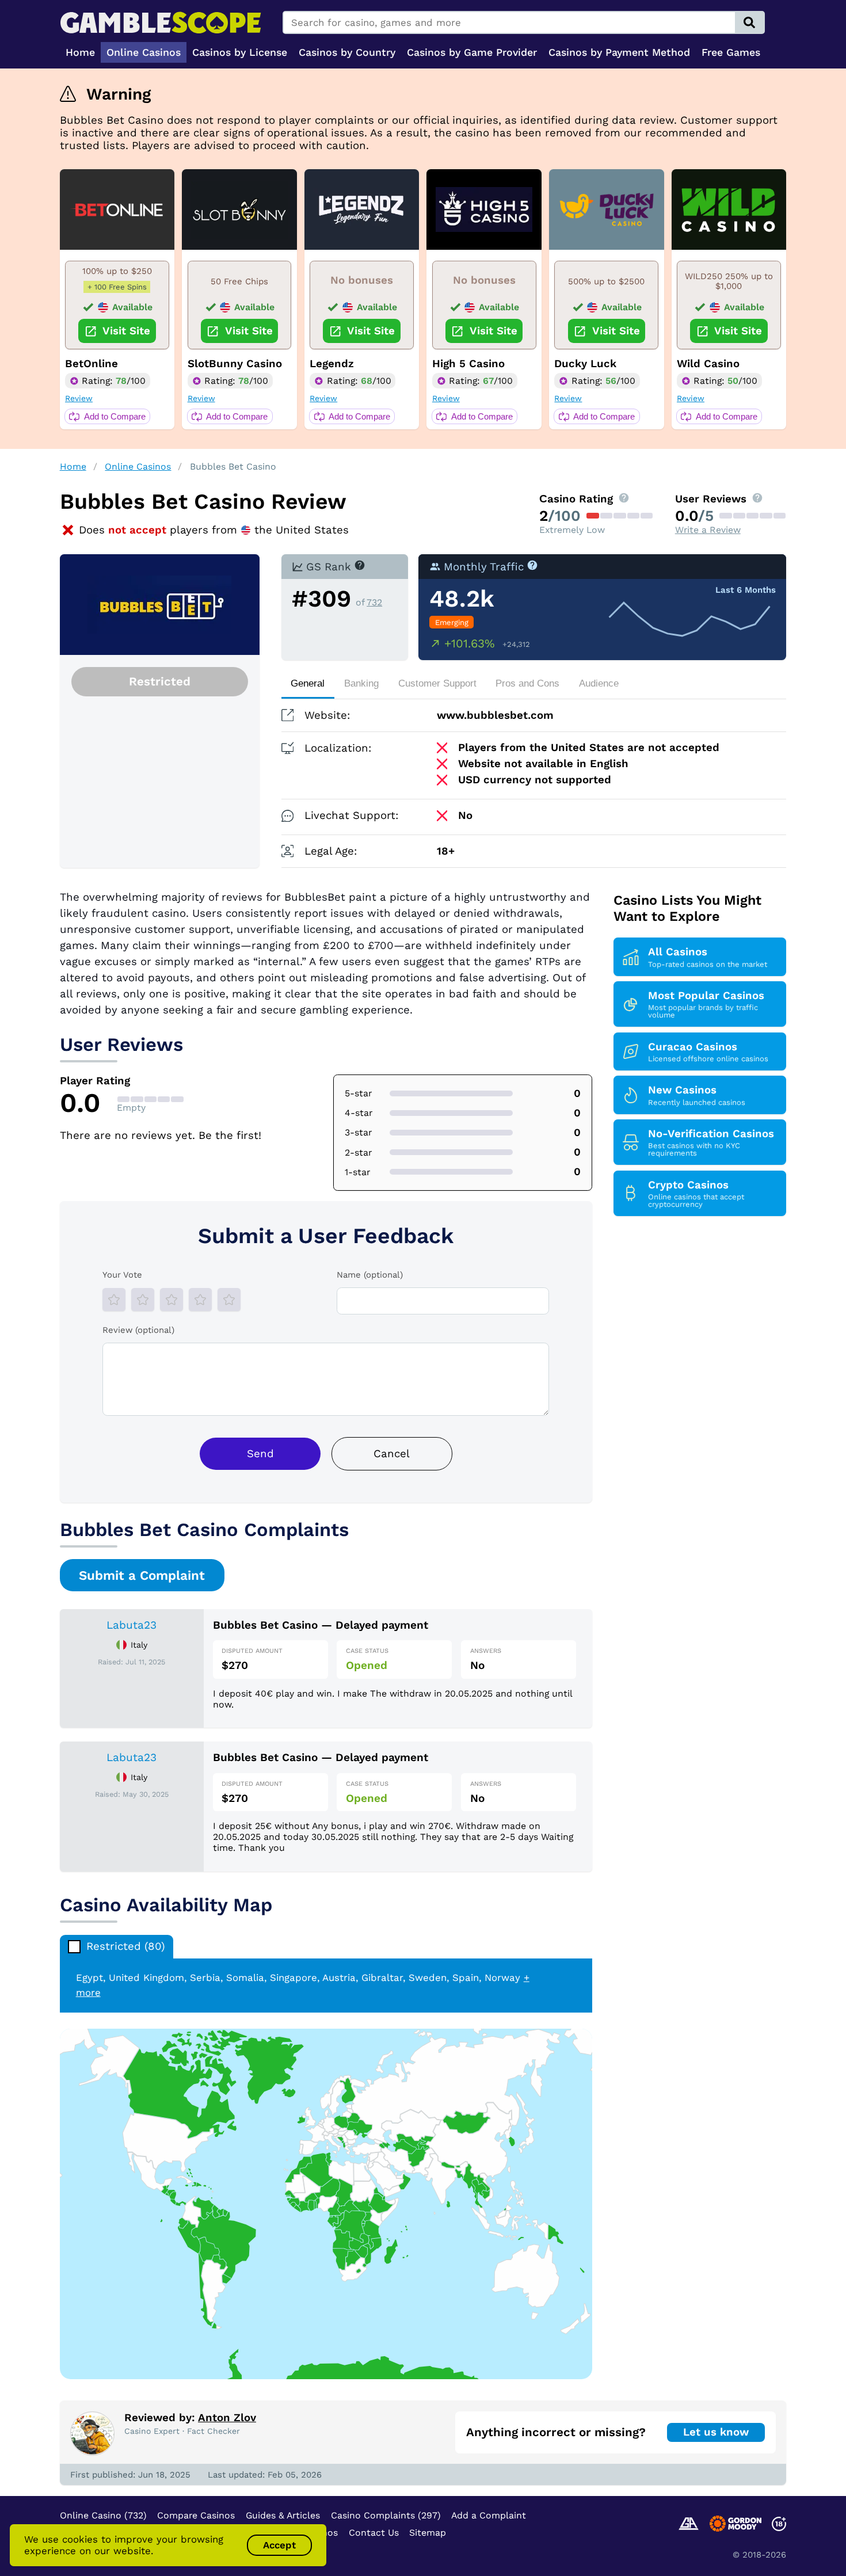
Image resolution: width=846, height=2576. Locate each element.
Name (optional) (370, 1275)
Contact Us (374, 2533)
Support (437, 683)
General (308, 683)
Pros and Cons (527, 683)
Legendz (332, 364)
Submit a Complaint (142, 1575)
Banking (361, 683)
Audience (599, 683)
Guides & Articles (283, 2515)
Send (260, 1454)
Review (79, 398)
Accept (279, 2545)
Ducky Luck (585, 364)
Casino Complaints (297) (386, 2515)
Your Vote (122, 1275)
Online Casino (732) (103, 2515)
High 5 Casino (468, 364)
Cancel (392, 1454)
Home (73, 466)
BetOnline (92, 364)
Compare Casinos (196, 2515)
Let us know (716, 2432)
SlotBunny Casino (235, 364)
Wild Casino (708, 364)
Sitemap (428, 2533)
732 (374, 602)
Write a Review (708, 530)
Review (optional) (138, 1330)
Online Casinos (138, 466)
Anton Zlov (227, 2418)
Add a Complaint (489, 2515)
